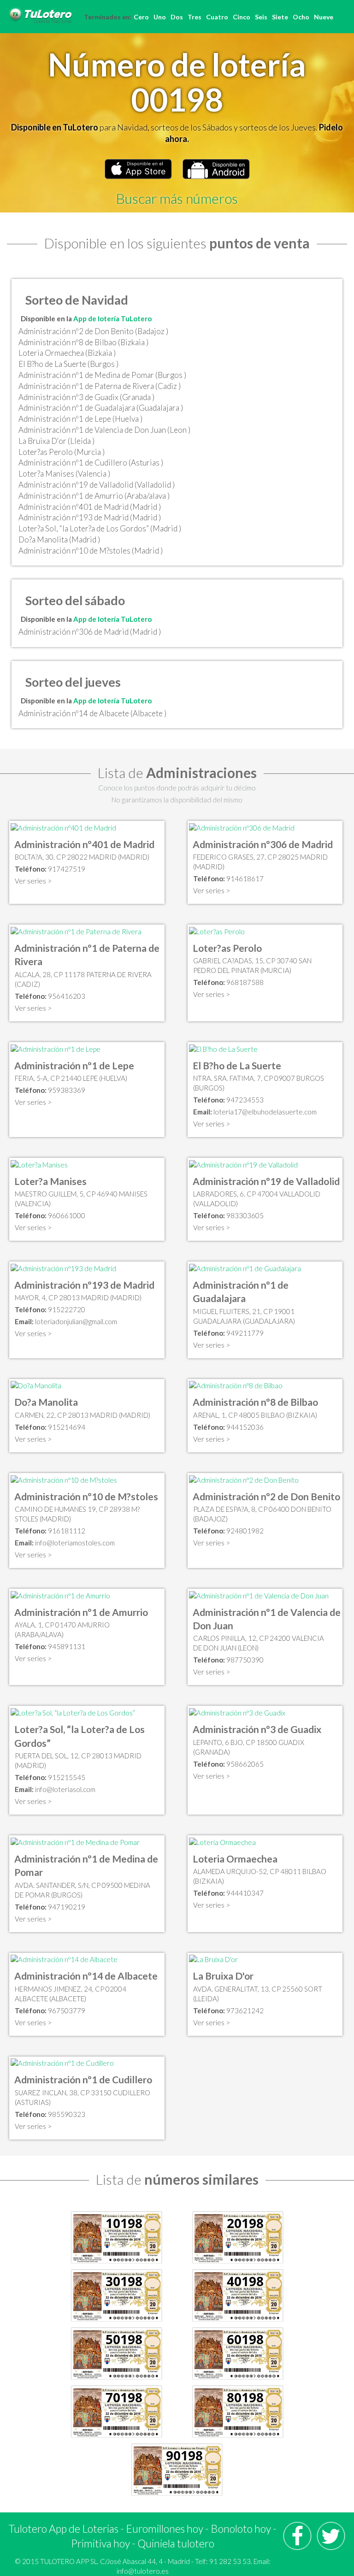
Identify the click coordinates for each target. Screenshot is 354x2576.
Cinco (242, 17)
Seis (261, 17)
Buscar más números (177, 198)
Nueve (324, 17)
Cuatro (217, 17)
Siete (280, 17)
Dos (177, 17)
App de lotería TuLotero (112, 318)
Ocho (301, 17)
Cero (141, 17)
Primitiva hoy (100, 2543)
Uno (160, 17)
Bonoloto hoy (241, 2529)
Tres (195, 17)
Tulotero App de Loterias (64, 2529)
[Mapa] (63, 827)
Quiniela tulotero (176, 2543)
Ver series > (33, 881)
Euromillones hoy (165, 2529)
